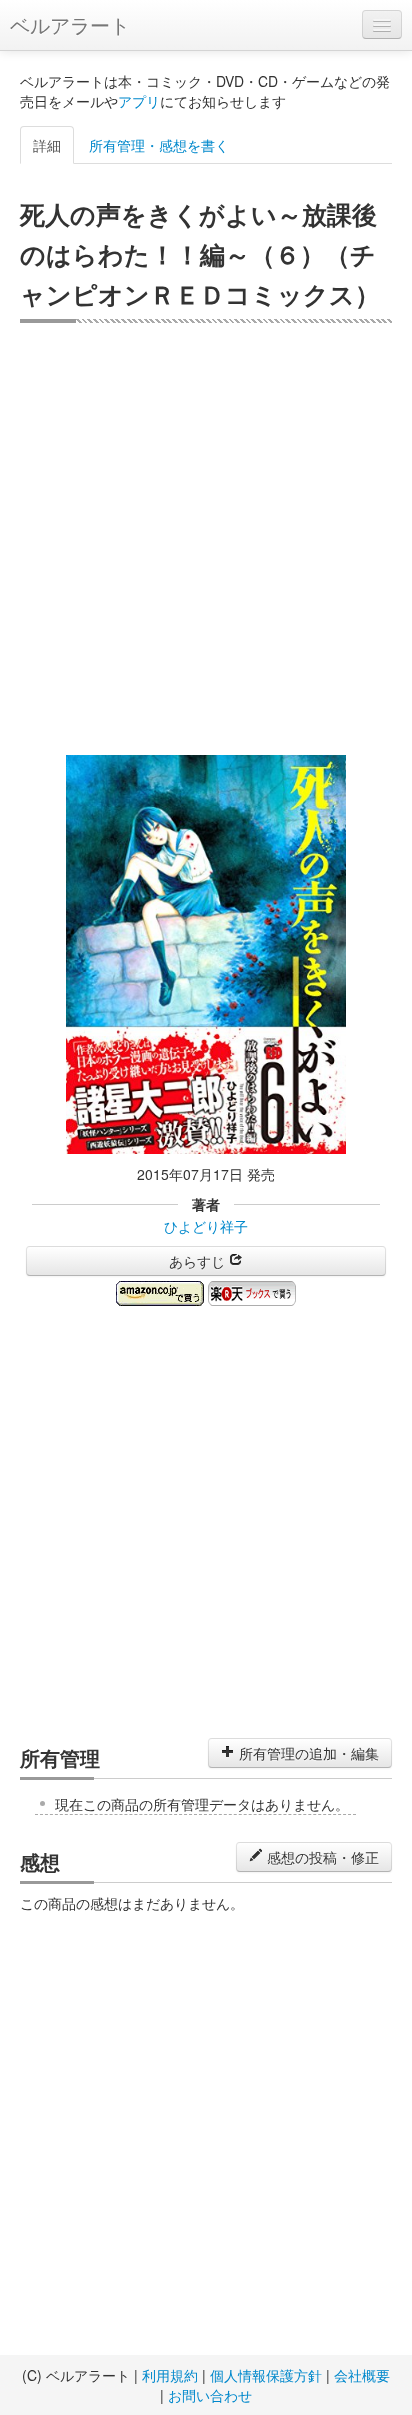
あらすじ (199, 1261)
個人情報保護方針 (266, 2375)
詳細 (47, 145)
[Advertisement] (206, 539)
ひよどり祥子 (206, 1226)
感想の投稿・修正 (321, 1857)
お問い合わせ (210, 2395)
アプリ (139, 101)
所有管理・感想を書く (159, 145)
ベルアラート (70, 24)
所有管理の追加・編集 (307, 1753)
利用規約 (170, 2375)
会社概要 (362, 2375)
